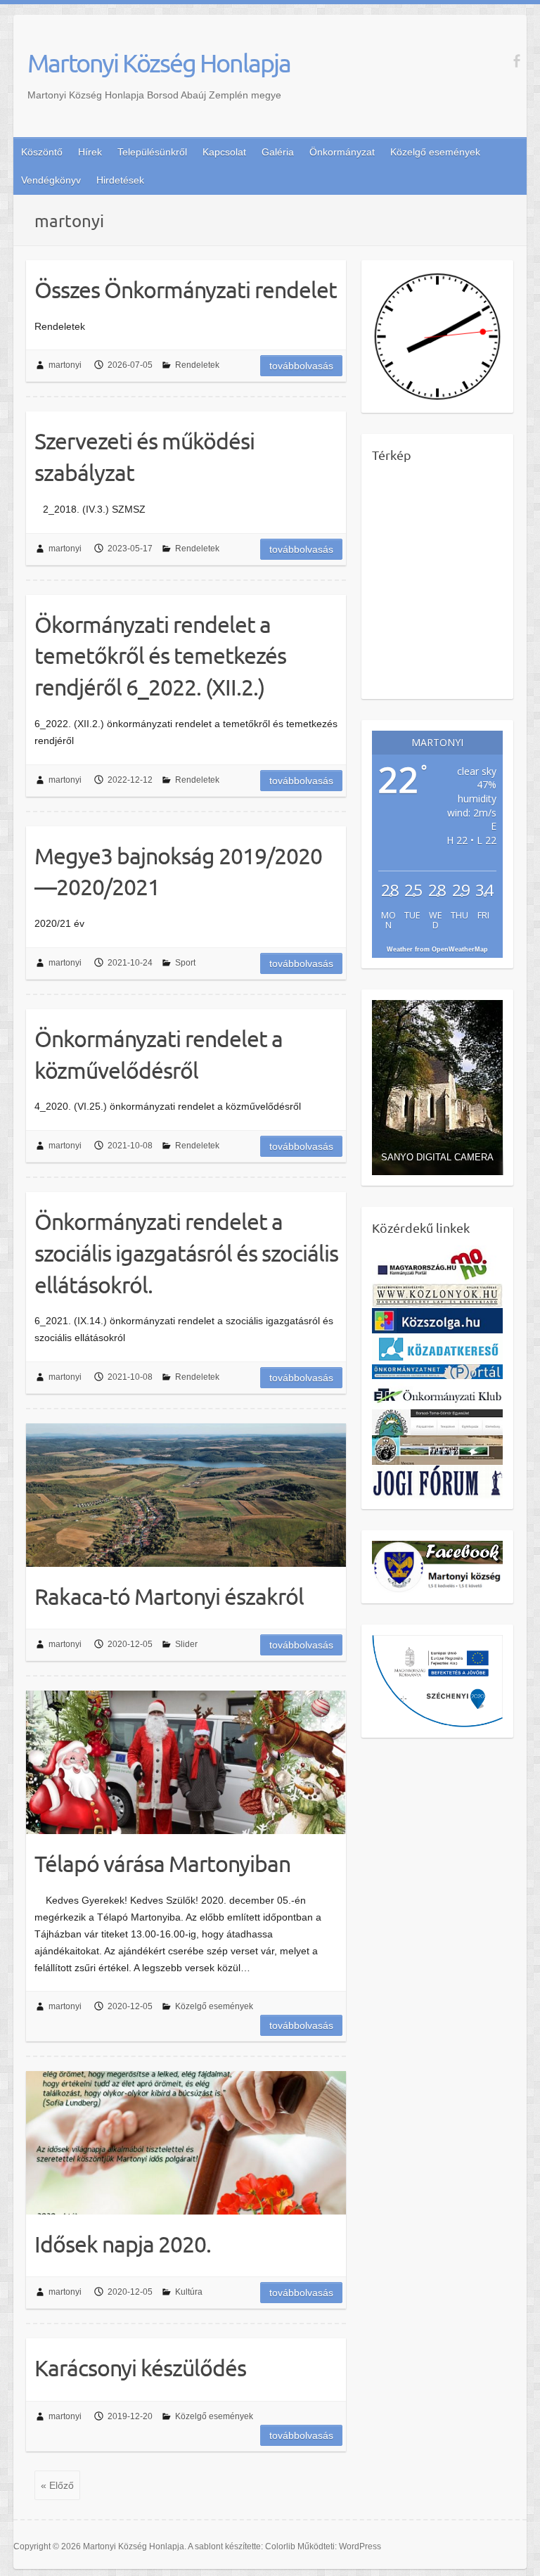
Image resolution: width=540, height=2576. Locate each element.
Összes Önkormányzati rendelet (186, 289)
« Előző (57, 2485)
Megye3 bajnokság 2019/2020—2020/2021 (178, 871)
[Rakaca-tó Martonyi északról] (186, 1495)
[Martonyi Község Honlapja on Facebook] (516, 61)
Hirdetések (120, 180)
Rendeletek (197, 365)
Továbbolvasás (301, 366)
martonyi (65, 365)
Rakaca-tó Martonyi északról (169, 1596)
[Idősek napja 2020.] (186, 2143)
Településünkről (152, 152)
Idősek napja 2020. (123, 2244)
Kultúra (189, 2292)
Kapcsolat (224, 152)
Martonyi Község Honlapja (159, 63)
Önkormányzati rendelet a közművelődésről (159, 1054)
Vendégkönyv (51, 180)
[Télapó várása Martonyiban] (186, 1762)
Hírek (90, 152)
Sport (185, 963)
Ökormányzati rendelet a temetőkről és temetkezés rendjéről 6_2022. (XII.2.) (160, 656)
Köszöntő (42, 152)
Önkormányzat (342, 152)
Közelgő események (435, 152)
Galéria (278, 152)
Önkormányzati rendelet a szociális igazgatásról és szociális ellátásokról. (186, 1253)
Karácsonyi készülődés (140, 2367)
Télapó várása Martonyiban (162, 1863)
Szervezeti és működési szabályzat (144, 456)
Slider (186, 1644)
